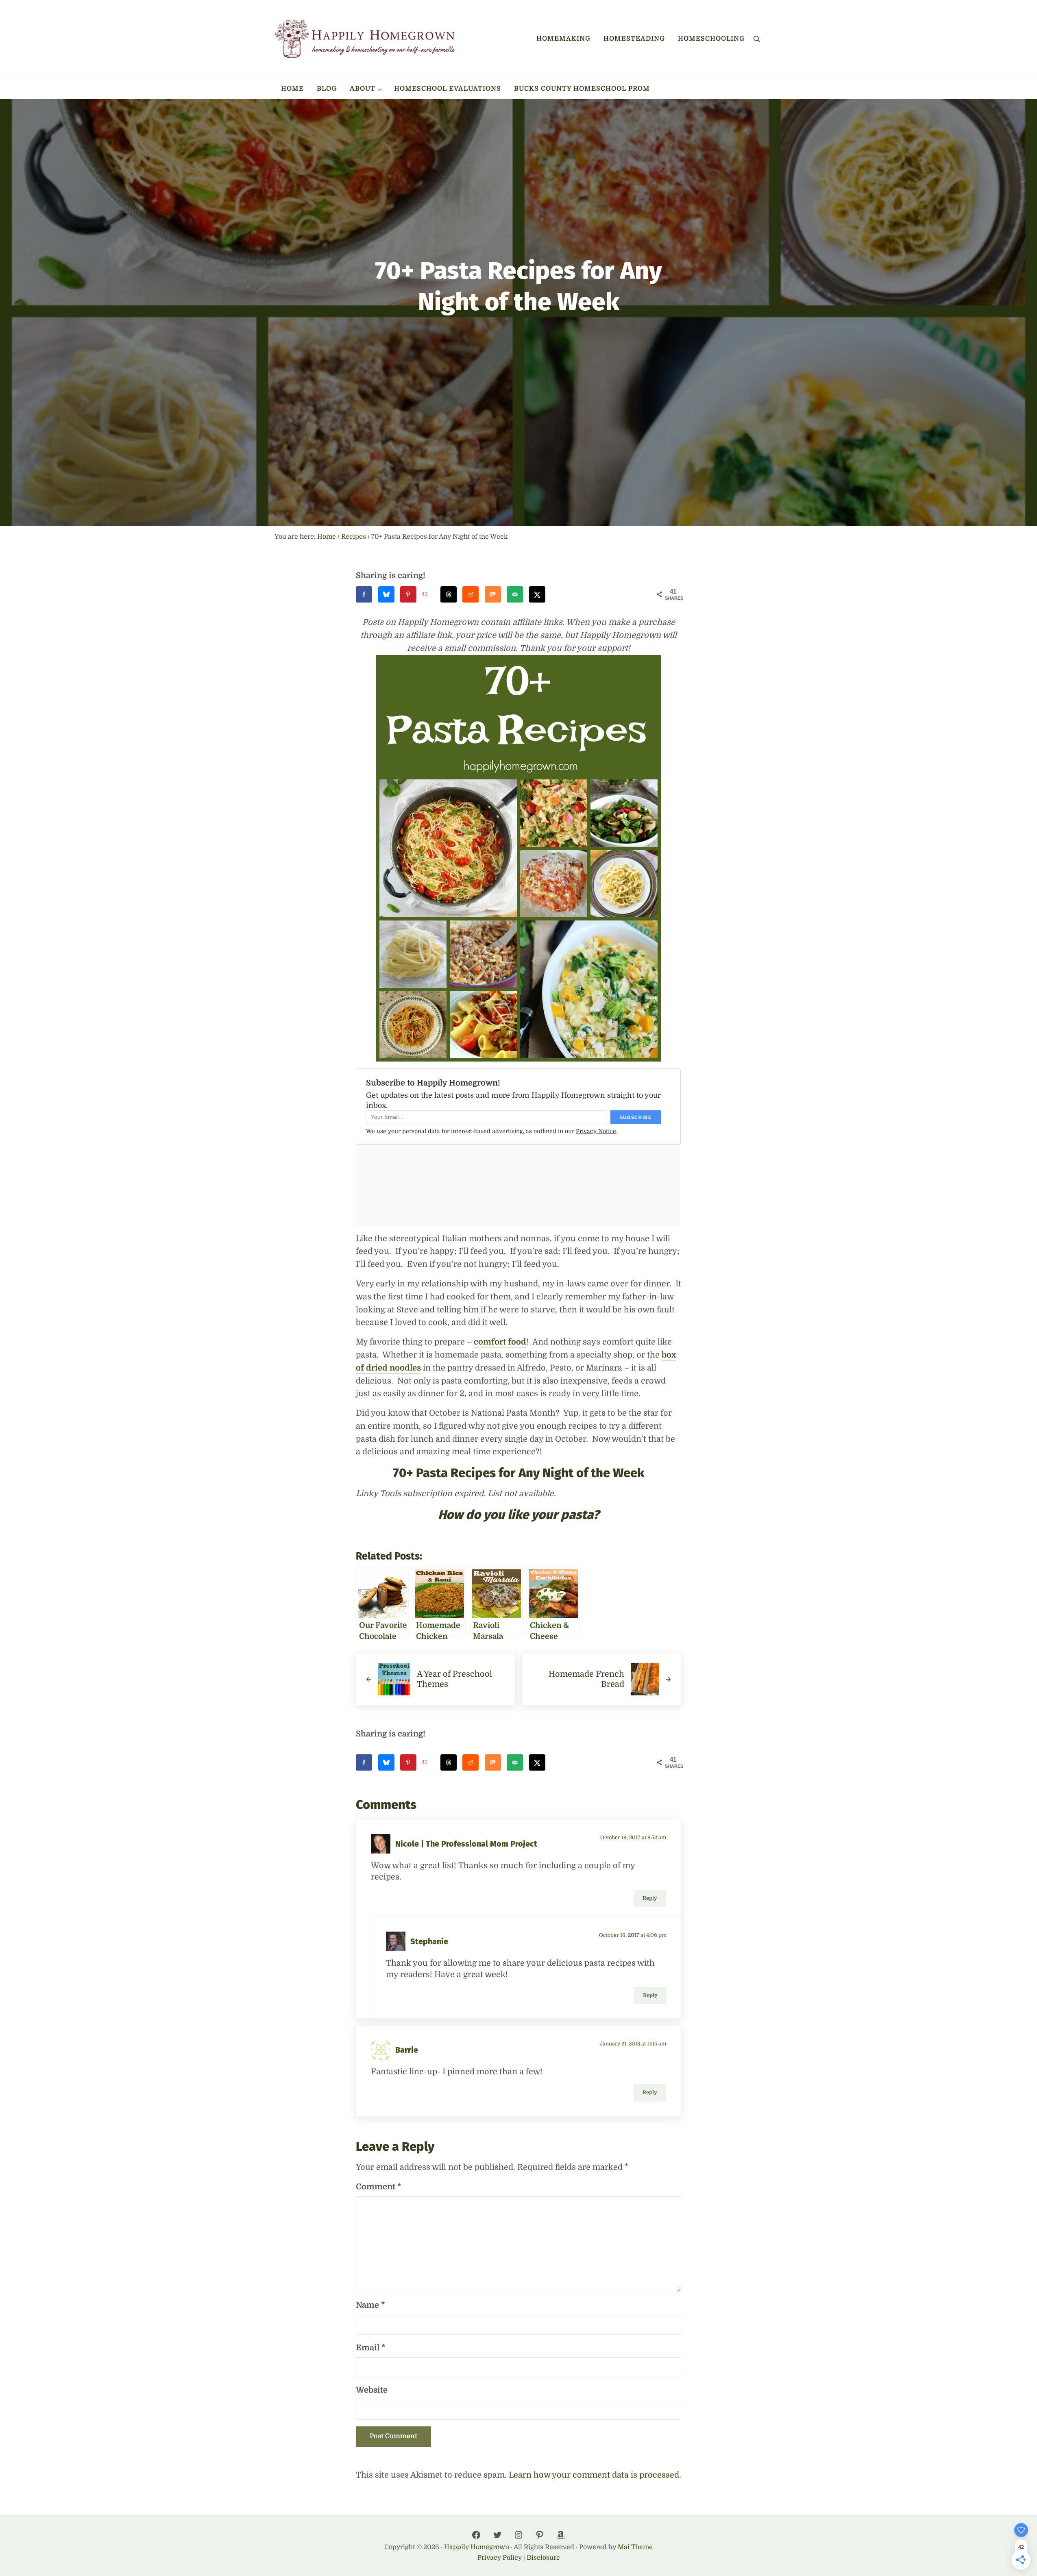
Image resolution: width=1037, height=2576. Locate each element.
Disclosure (543, 2558)
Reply (650, 1898)
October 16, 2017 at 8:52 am (633, 1838)
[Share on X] (537, 594)
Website (372, 2390)
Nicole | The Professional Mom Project (466, 1844)
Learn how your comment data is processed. (595, 2475)
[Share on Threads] (449, 594)
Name (370, 2305)
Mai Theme (635, 2547)
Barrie (407, 2050)
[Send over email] (515, 594)
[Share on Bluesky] (386, 594)
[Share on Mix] (493, 594)
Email (371, 2348)
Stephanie (429, 1941)
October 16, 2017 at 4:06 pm (633, 1935)
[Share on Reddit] (471, 594)
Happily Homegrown (477, 2547)
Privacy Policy (500, 2558)
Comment (379, 2187)
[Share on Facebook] (364, 594)
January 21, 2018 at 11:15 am (633, 2044)
